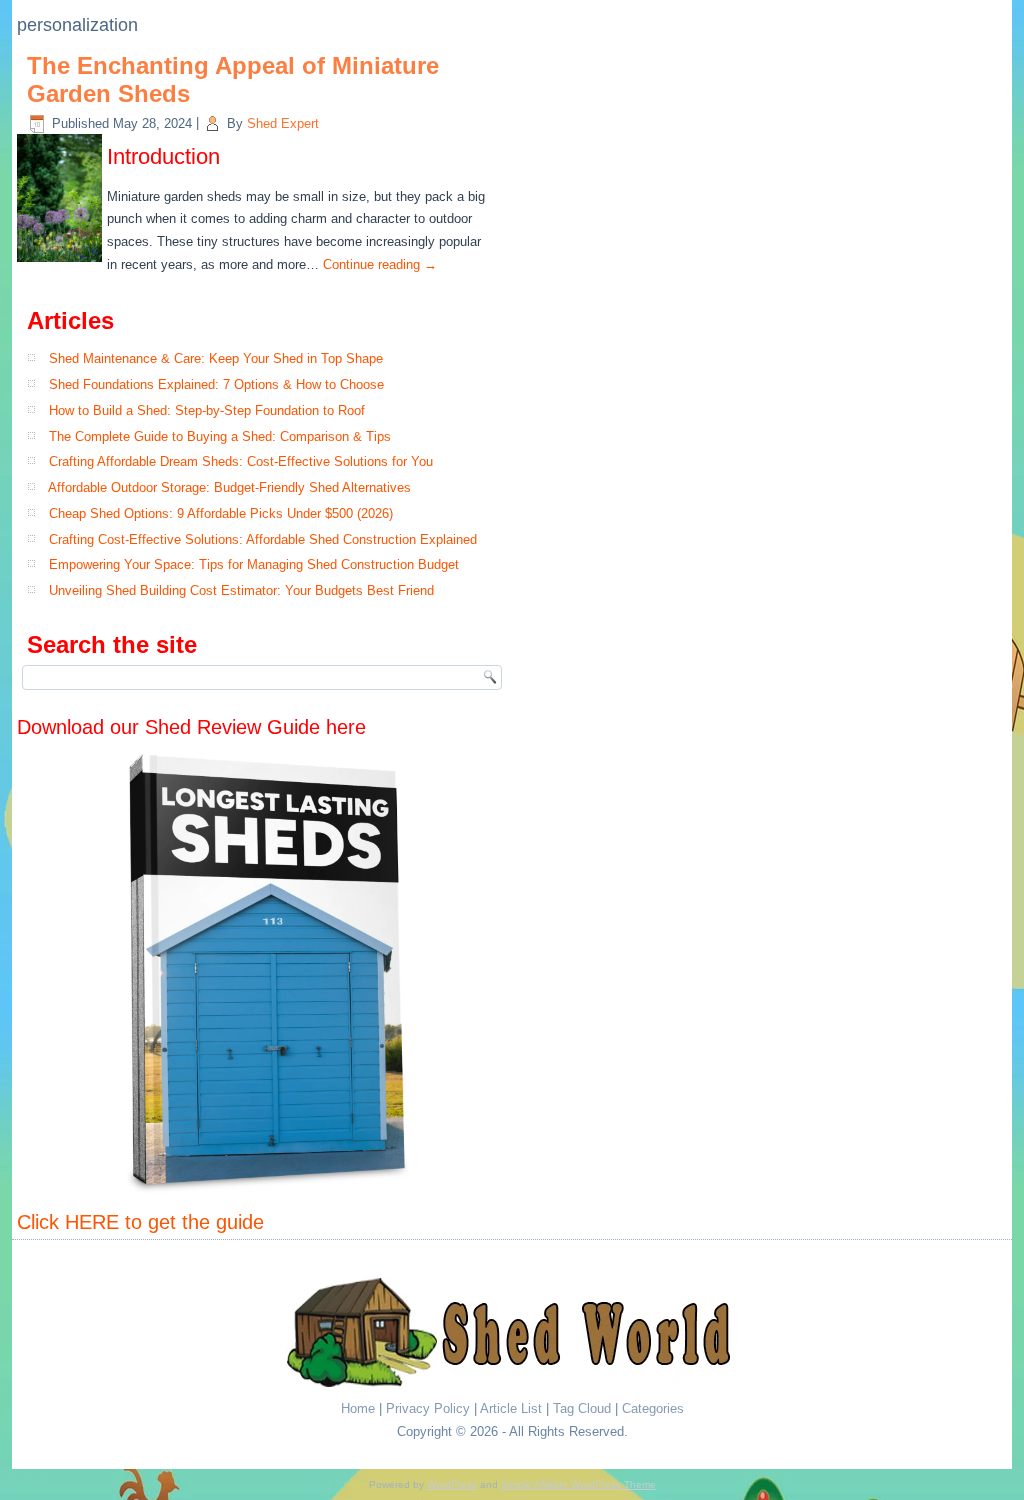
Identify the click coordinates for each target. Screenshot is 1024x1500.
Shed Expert (283, 123)
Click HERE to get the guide (140, 1222)
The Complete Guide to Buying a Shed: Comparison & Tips (220, 436)
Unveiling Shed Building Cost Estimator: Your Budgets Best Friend (241, 590)
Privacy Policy (428, 1408)
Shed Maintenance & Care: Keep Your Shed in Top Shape (216, 358)
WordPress (452, 1484)
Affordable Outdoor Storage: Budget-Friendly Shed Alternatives (229, 487)
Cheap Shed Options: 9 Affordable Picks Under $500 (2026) (221, 513)
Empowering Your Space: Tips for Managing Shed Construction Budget (254, 564)
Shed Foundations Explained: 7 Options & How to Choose (216, 384)
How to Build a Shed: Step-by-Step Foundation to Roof (207, 410)
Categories (653, 1408)
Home (358, 1408)
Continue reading (380, 264)
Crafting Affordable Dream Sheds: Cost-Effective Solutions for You (241, 461)
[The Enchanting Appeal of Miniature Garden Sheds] (62, 262)
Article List (511, 1408)
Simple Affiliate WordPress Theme (578, 1484)
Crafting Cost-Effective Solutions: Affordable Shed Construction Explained (263, 539)
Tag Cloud (582, 1408)
